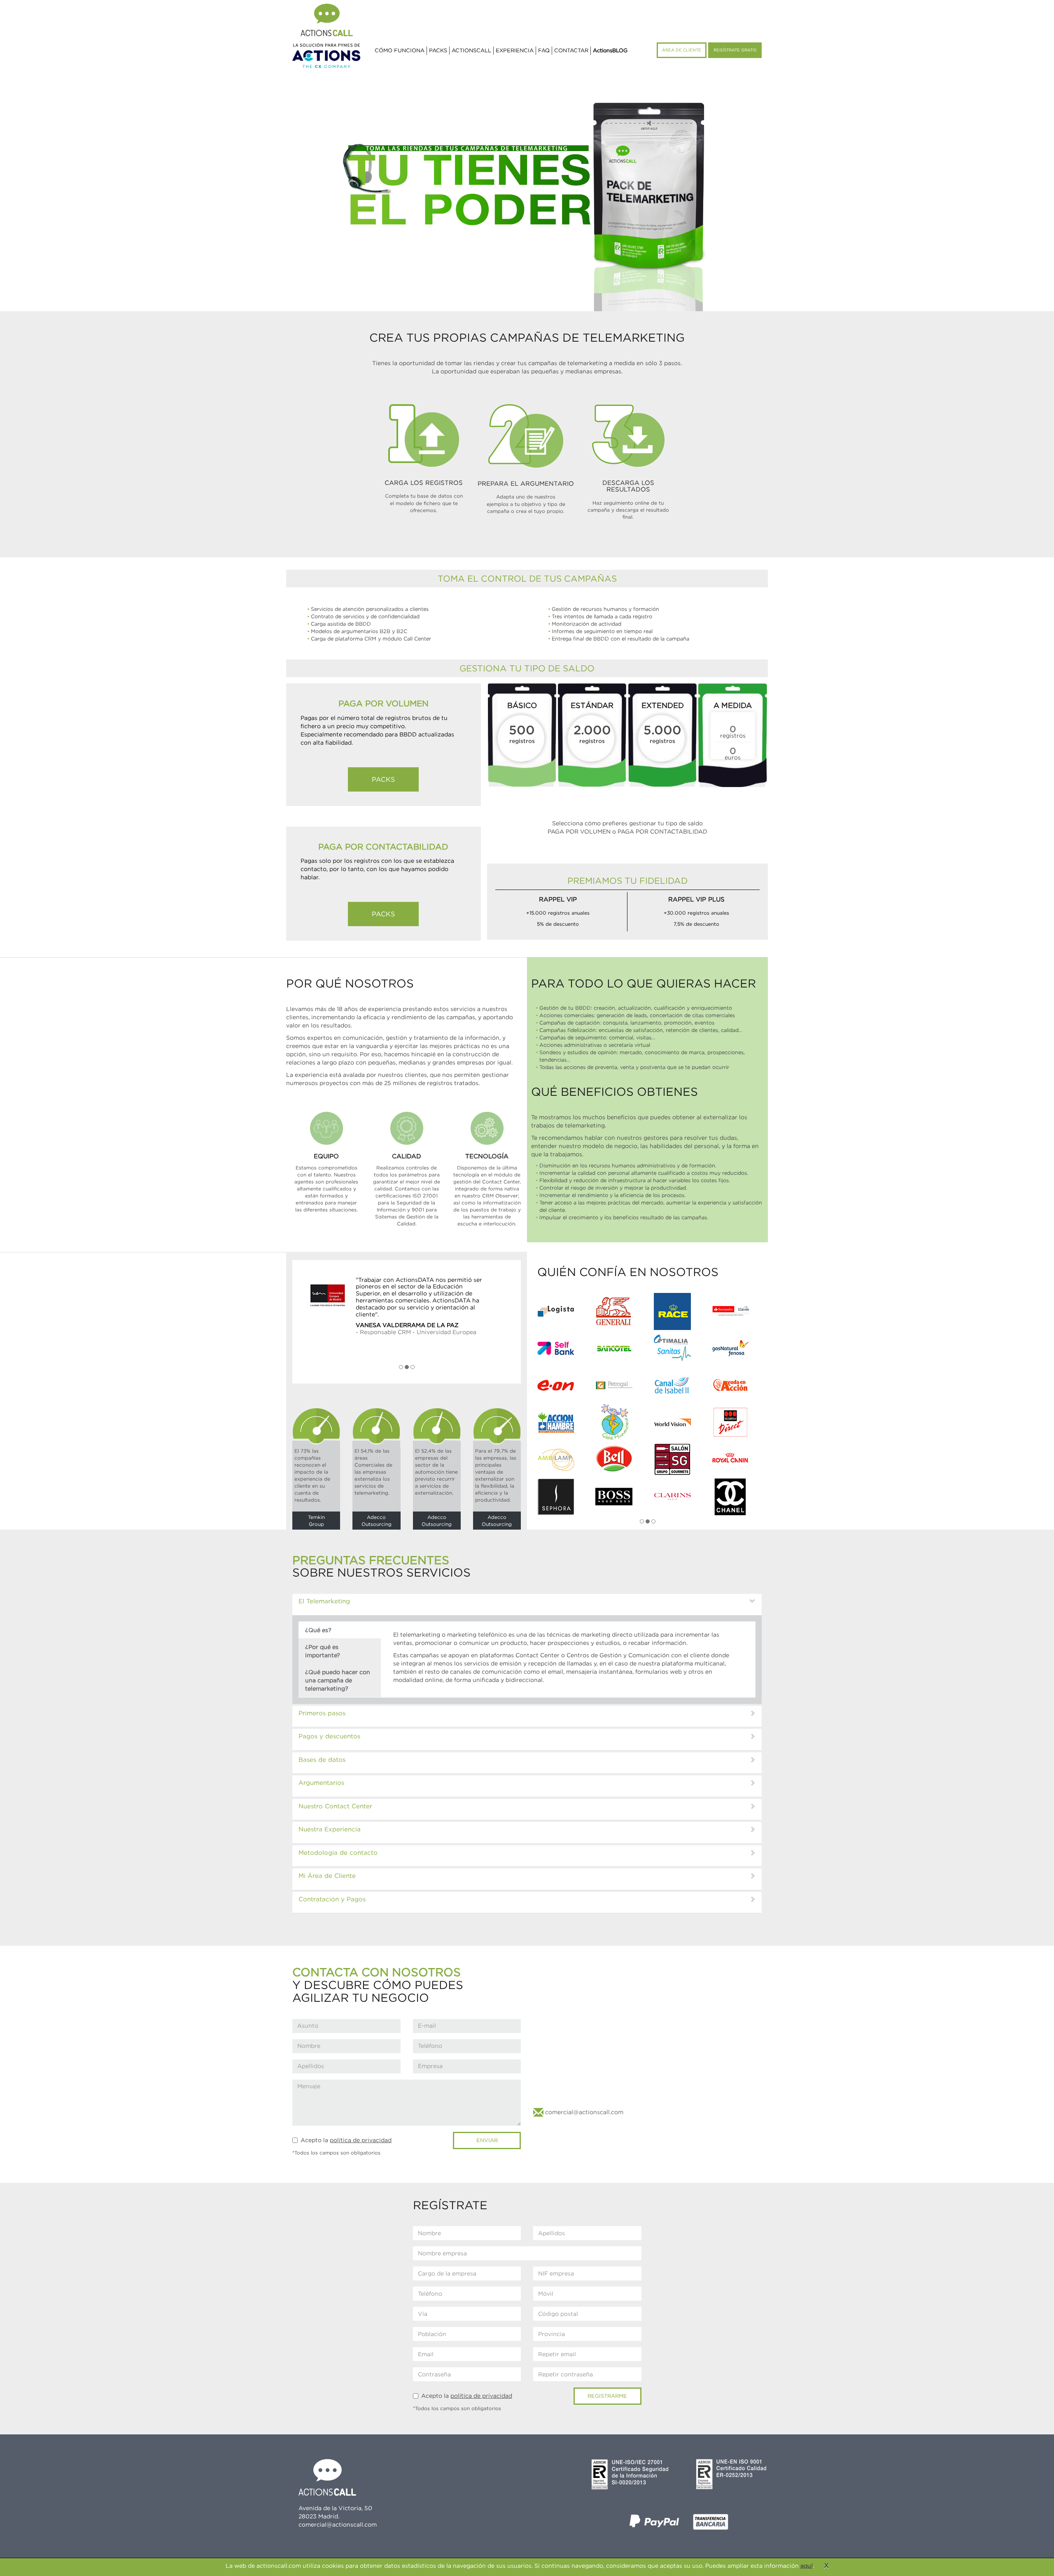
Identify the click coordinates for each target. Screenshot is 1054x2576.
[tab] (527, 1607)
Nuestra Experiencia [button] (330, 1831)
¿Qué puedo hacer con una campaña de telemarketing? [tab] (338, 1682)
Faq (544, 50)
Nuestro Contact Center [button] (335, 1808)
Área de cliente (682, 50)
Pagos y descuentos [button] (329, 1738)
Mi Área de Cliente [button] (327, 1878)
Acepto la (342, 2142)
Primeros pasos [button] (322, 1715)
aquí (807, 2566)
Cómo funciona (400, 50)
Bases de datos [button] (322, 1761)
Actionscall (471, 50)
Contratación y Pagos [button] (332, 1901)
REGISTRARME (607, 2398)
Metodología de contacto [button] (338, 1854)
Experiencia (515, 50)
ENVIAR (487, 2142)
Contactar (571, 50)
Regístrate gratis (735, 50)
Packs (438, 50)
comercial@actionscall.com (583, 2114)
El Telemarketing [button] (324, 1603)
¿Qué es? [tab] (318, 1632)
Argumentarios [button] (321, 1785)
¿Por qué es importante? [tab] (323, 1653)
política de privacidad (361, 2142)
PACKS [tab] (383, 779)
